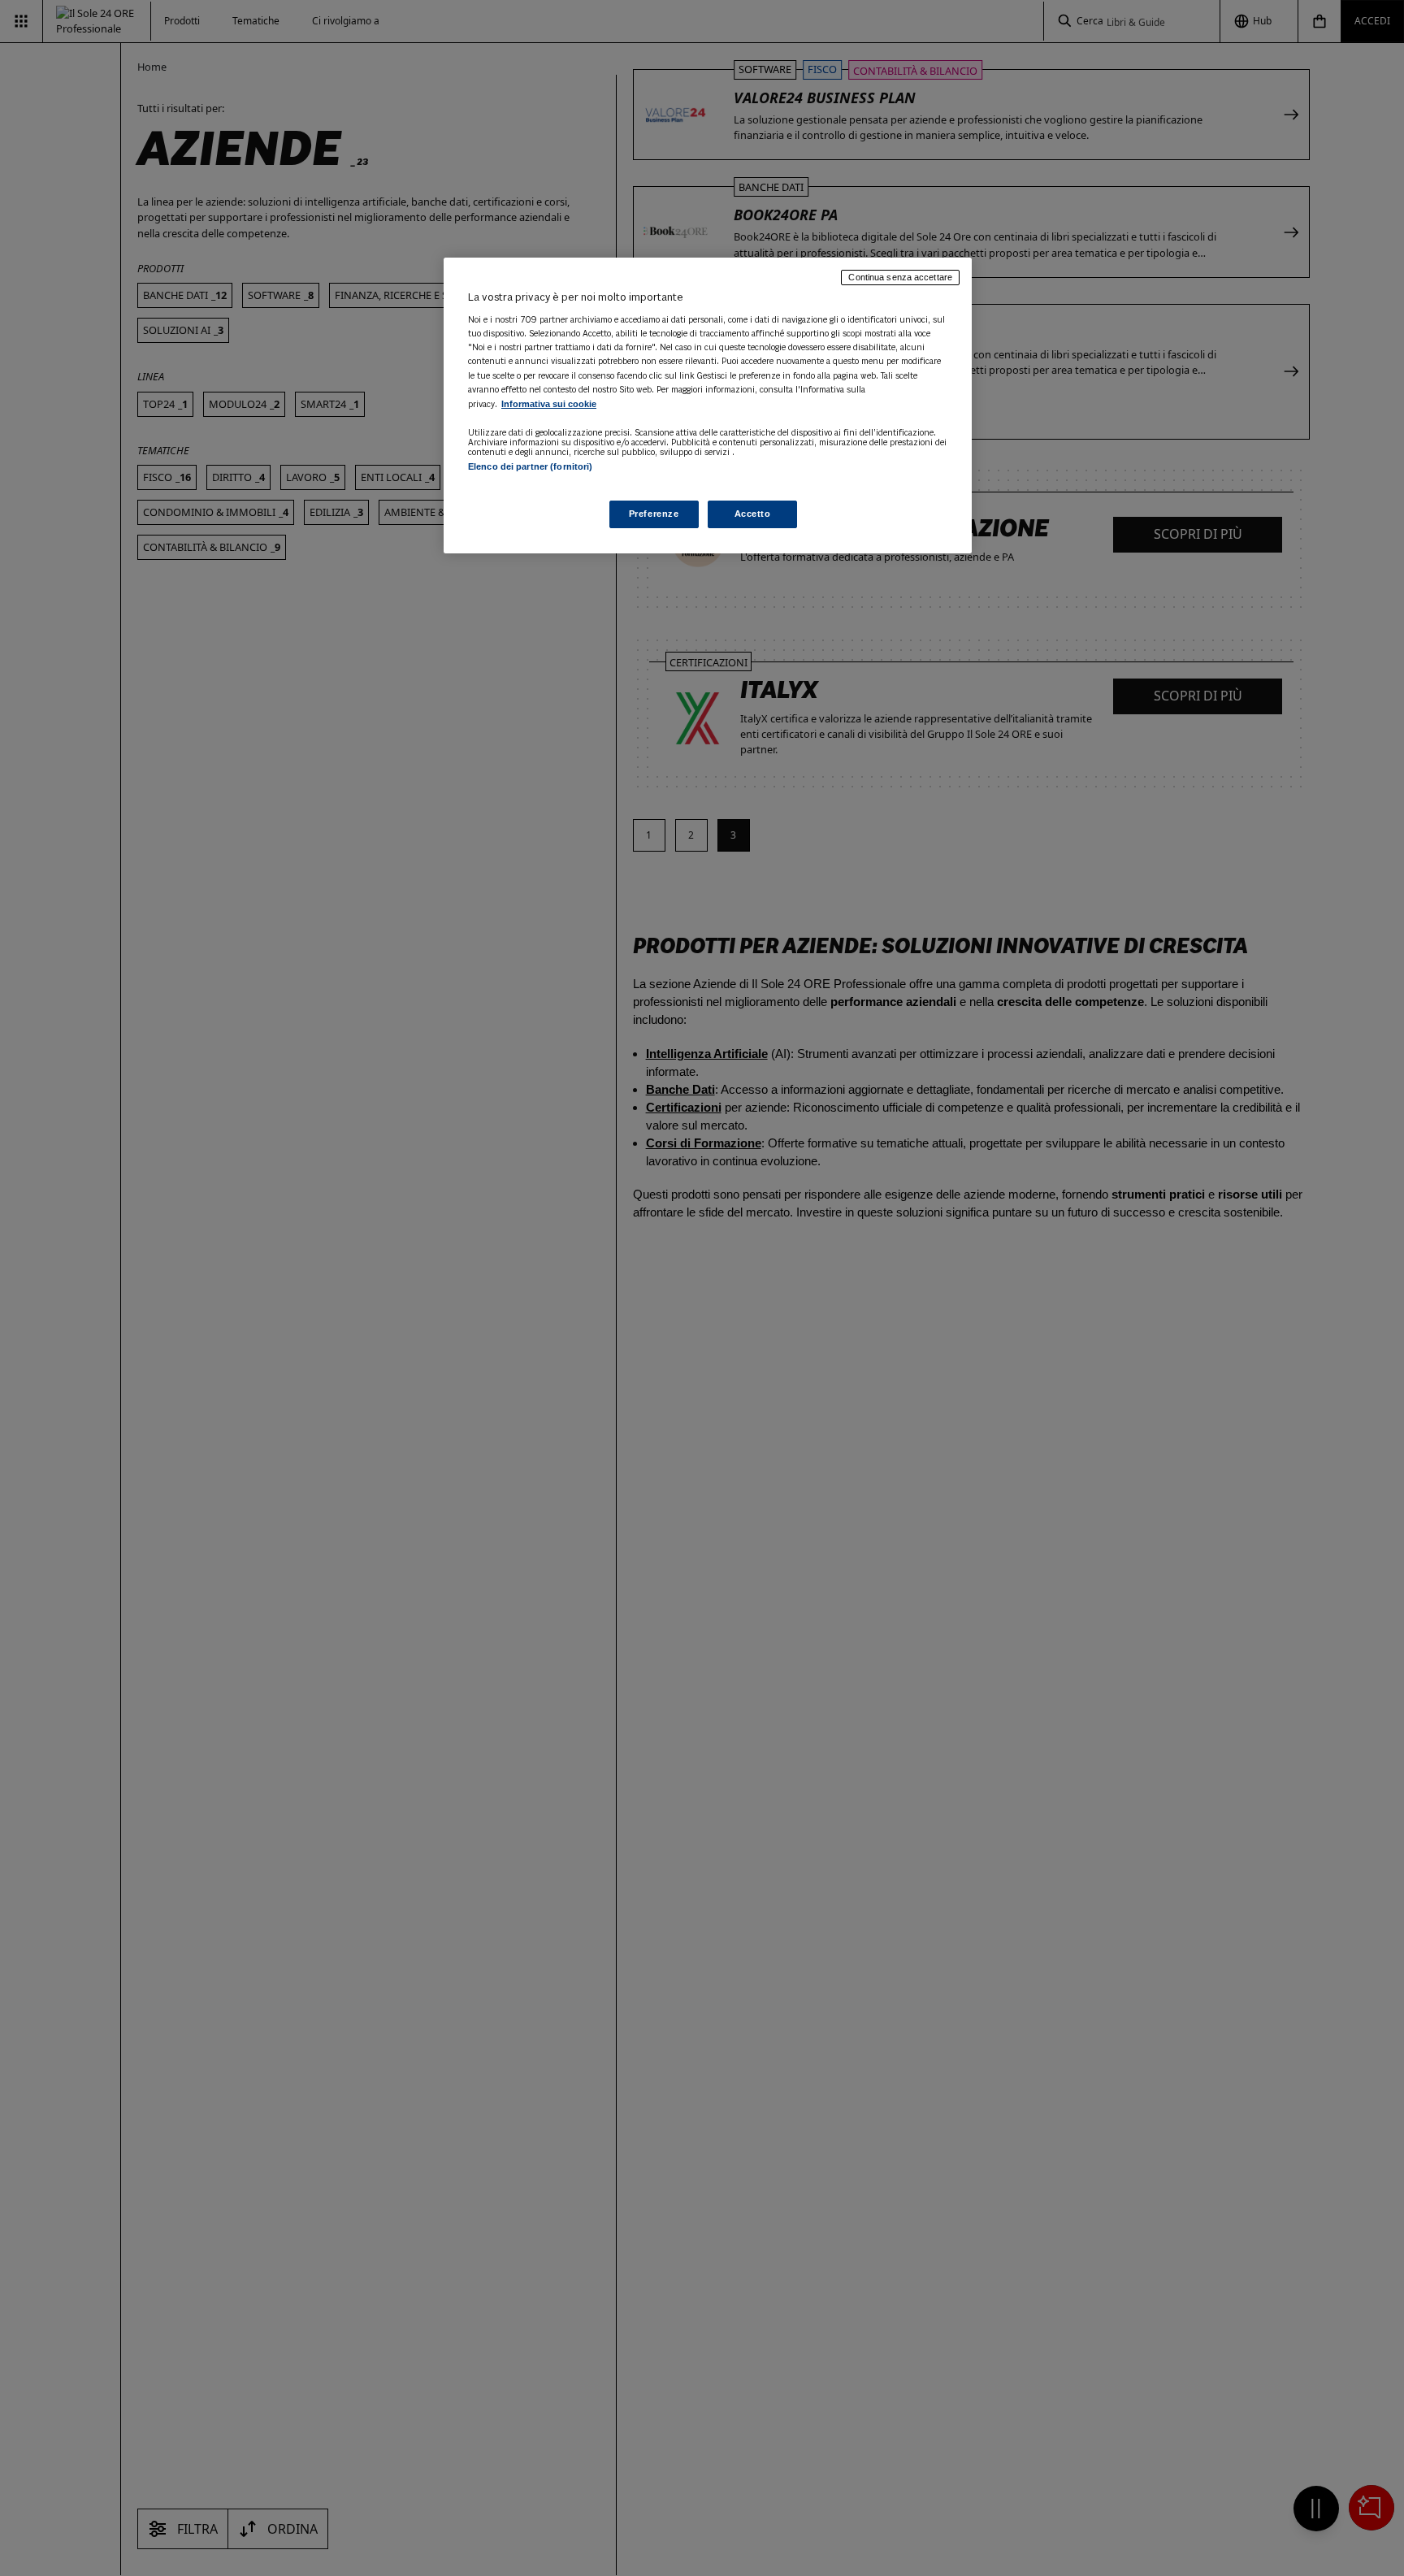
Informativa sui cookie (549, 404)
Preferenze (654, 514)
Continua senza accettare (900, 277)
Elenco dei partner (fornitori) (530, 466)
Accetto (753, 514)
